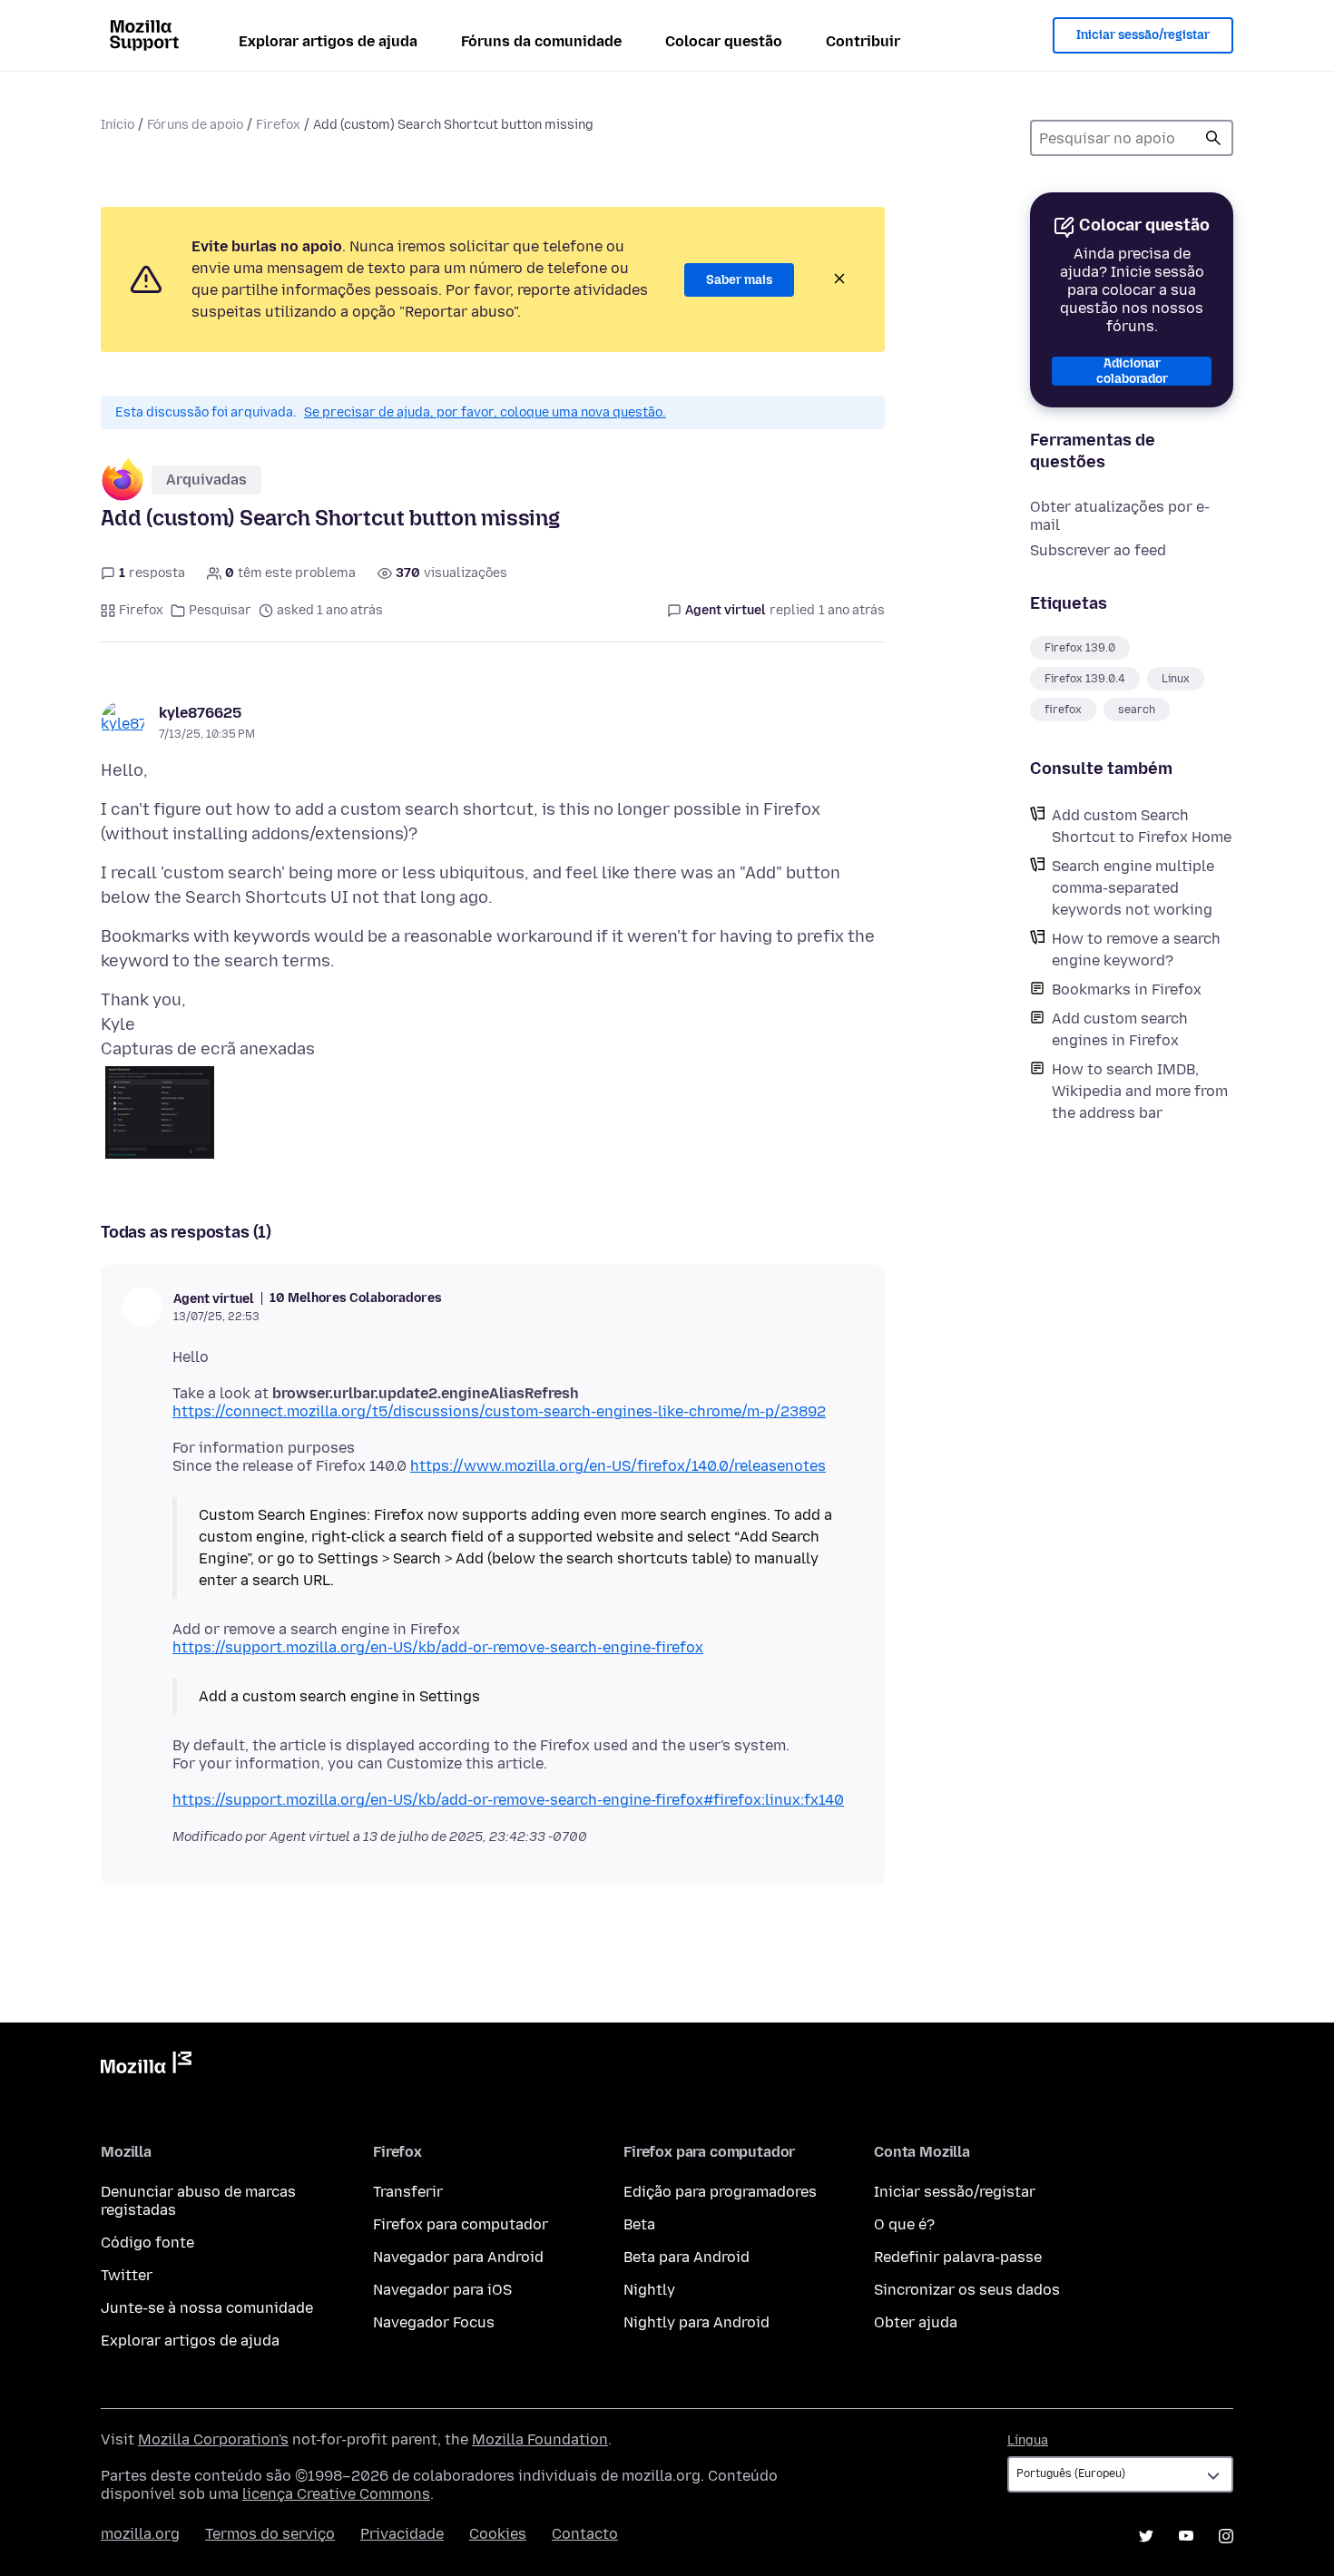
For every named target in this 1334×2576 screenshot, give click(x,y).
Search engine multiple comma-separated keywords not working (1133, 888)
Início (118, 125)
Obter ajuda (916, 2322)
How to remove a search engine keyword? (1136, 950)
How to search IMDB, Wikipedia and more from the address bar (1140, 1091)
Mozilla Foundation (540, 2439)
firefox (1063, 710)
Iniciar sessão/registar (1143, 35)
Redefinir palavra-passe (958, 2257)
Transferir (408, 2192)
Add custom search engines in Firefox (1120, 1029)
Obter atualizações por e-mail (1120, 516)
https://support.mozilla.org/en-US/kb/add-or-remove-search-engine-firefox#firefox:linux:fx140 (508, 1800)
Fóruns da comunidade (541, 41)
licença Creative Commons (336, 2494)
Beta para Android (687, 2257)
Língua (1028, 2440)
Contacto (585, 2534)
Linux (1176, 679)
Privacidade (402, 2534)
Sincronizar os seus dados (967, 2290)
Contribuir (863, 41)
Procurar (1213, 138)
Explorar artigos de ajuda (328, 41)
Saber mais (739, 280)
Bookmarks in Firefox (1127, 989)
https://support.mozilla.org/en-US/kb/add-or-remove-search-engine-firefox (438, 1647)
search (1137, 710)
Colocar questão (724, 41)
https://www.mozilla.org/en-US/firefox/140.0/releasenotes (618, 1466)
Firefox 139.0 (1080, 648)
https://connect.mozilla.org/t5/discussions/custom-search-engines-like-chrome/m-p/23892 (499, 1411)
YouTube (1186, 2536)
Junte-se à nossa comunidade (207, 2308)
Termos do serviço (270, 2534)
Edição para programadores (720, 2192)
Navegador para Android (458, 2257)
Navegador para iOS (442, 2290)
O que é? (904, 2224)
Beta (639, 2224)
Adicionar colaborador (1132, 371)
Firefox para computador (461, 2224)
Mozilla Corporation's (213, 2439)
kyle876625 (200, 713)
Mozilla (146, 2066)
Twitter (127, 2275)
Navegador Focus (434, 2322)
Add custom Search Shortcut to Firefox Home (1142, 826)
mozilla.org (140, 2534)
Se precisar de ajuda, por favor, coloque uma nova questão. (485, 412)
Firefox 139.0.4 (1085, 679)
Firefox (278, 125)
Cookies (498, 2534)
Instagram (1226, 2536)
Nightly (649, 2290)
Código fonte (147, 2243)
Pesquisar (220, 610)
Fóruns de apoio (195, 125)
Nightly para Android (696, 2322)
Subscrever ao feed (1098, 550)
